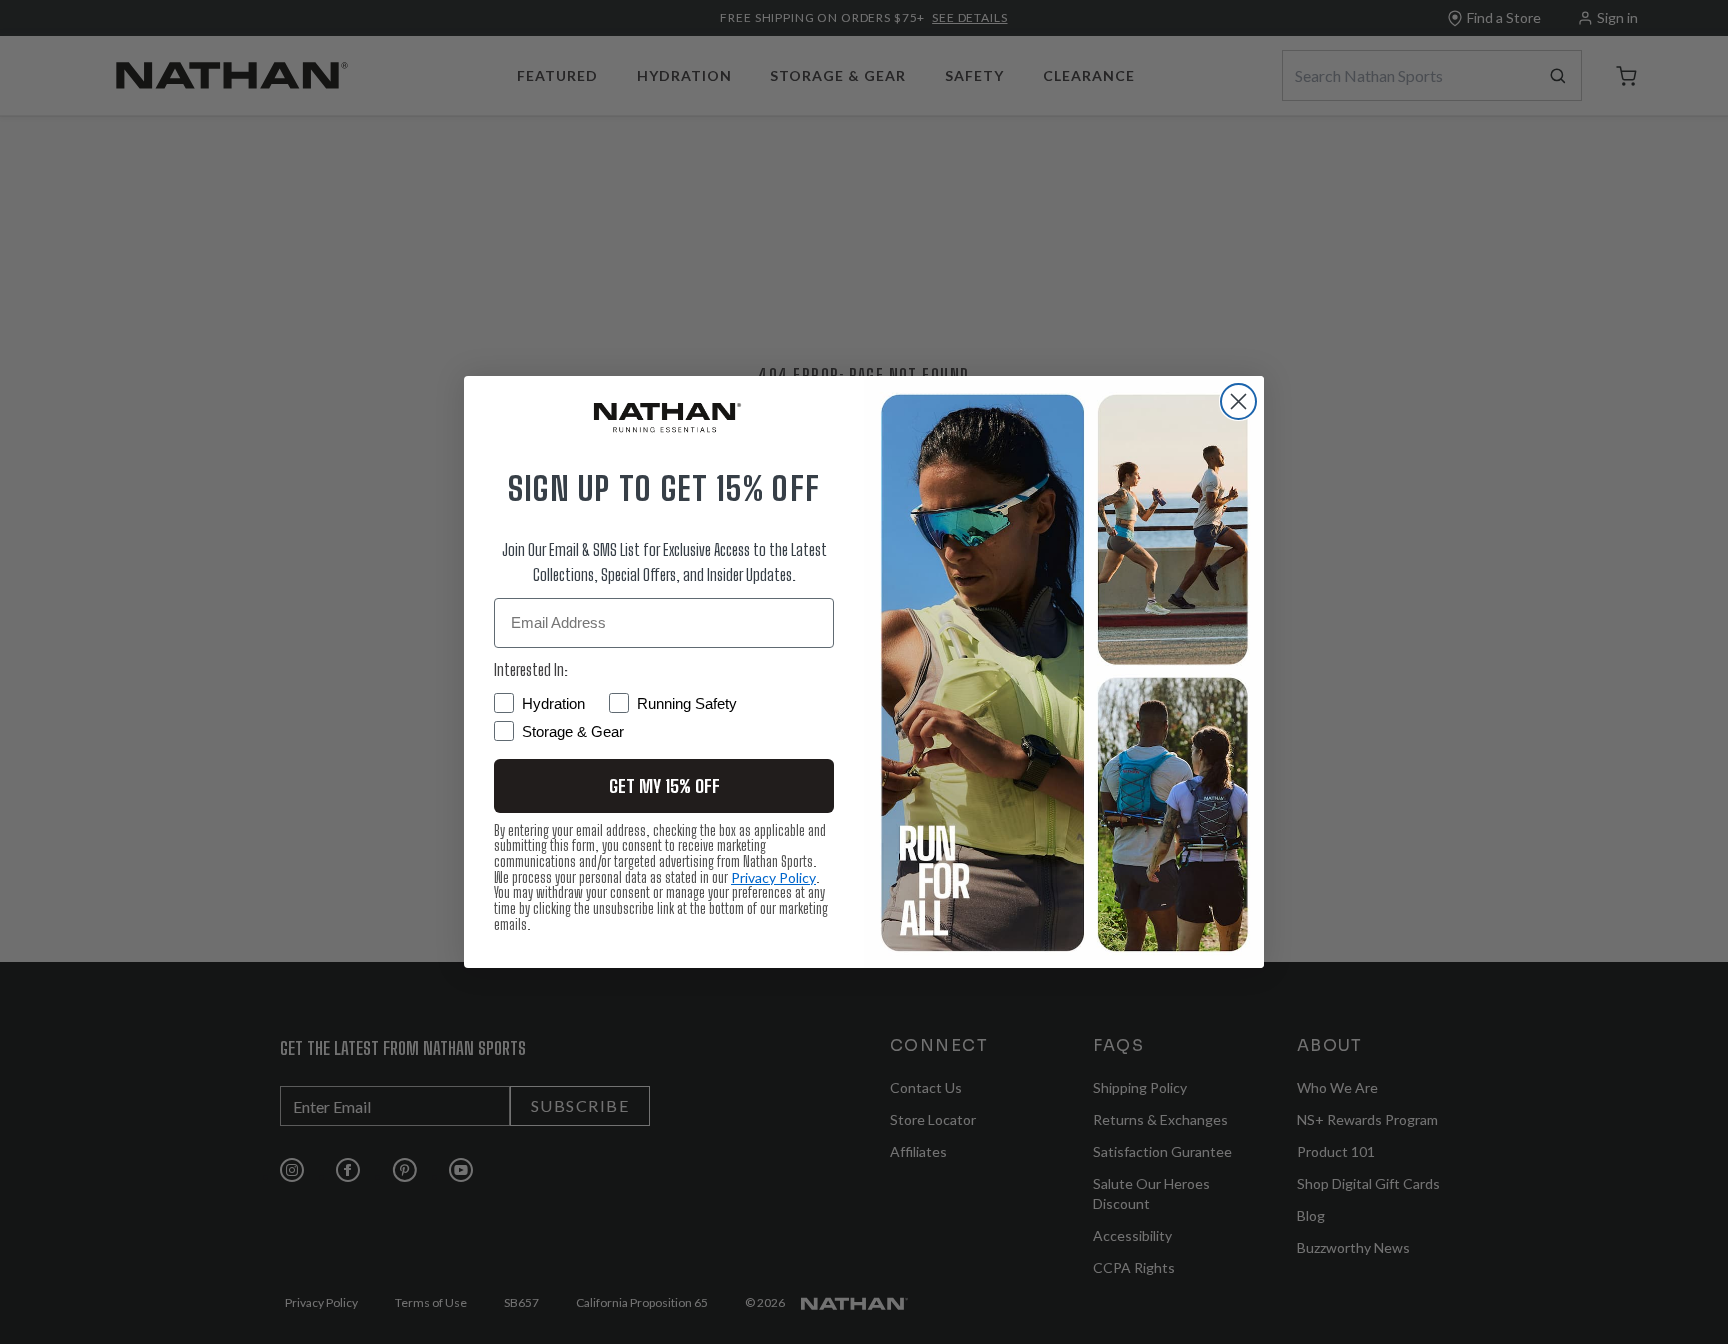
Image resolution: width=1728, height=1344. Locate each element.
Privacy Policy (773, 877)
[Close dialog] (1238, 401)
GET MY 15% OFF (664, 786)
